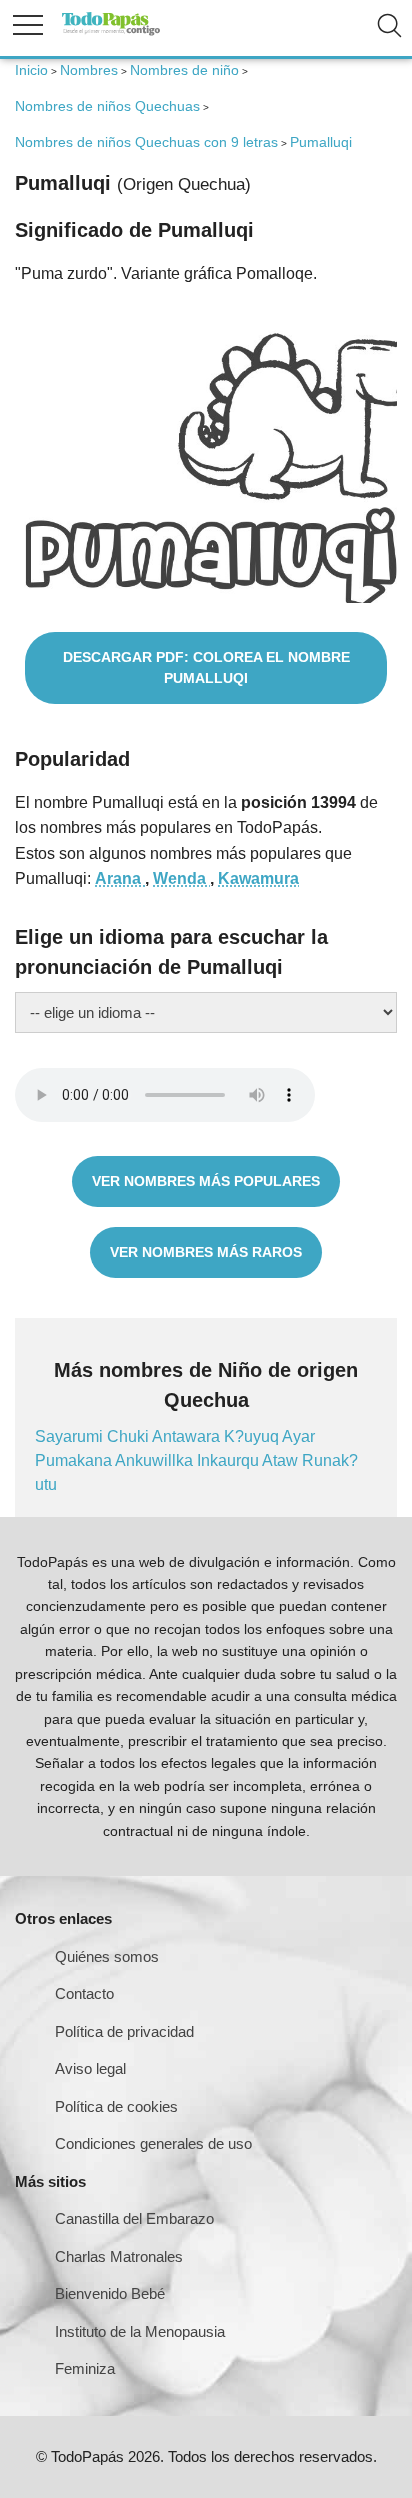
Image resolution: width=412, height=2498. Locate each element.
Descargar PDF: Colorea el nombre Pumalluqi (206, 667)
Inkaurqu (229, 1460)
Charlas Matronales (119, 2256)
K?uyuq (253, 1436)
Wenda (181, 878)
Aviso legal (90, 2068)
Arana (120, 878)
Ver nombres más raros (206, 1252)
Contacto (84, 1993)
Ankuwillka (156, 1460)
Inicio (31, 70)
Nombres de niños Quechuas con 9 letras (146, 142)
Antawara (188, 1436)
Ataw (282, 1460)
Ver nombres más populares (206, 1181)
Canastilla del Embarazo (134, 2218)
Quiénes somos (107, 1956)
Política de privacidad (124, 2031)
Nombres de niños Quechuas (107, 106)
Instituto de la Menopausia (140, 2331)
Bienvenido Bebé (110, 2293)
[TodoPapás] (111, 32)
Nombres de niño (184, 70)
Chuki (129, 1436)
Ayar (298, 1436)
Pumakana (75, 1460)
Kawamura (258, 878)
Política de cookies (116, 2106)
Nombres (89, 70)
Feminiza (85, 2368)
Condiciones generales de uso (153, 2143)
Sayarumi (71, 1436)
